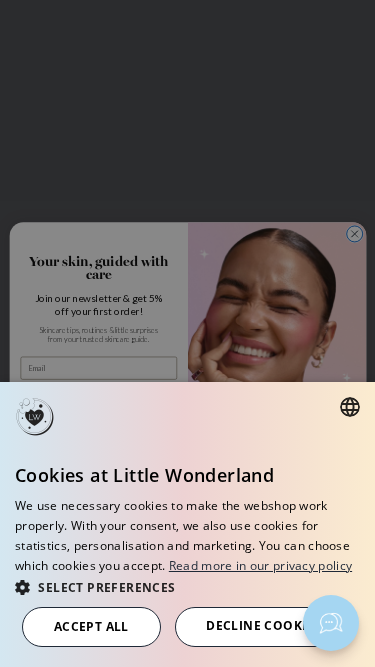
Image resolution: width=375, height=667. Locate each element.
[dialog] (187, 524)
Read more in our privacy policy (260, 565)
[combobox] (350, 407)
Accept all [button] (91, 626)
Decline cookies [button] (263, 625)
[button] (187, 586)
